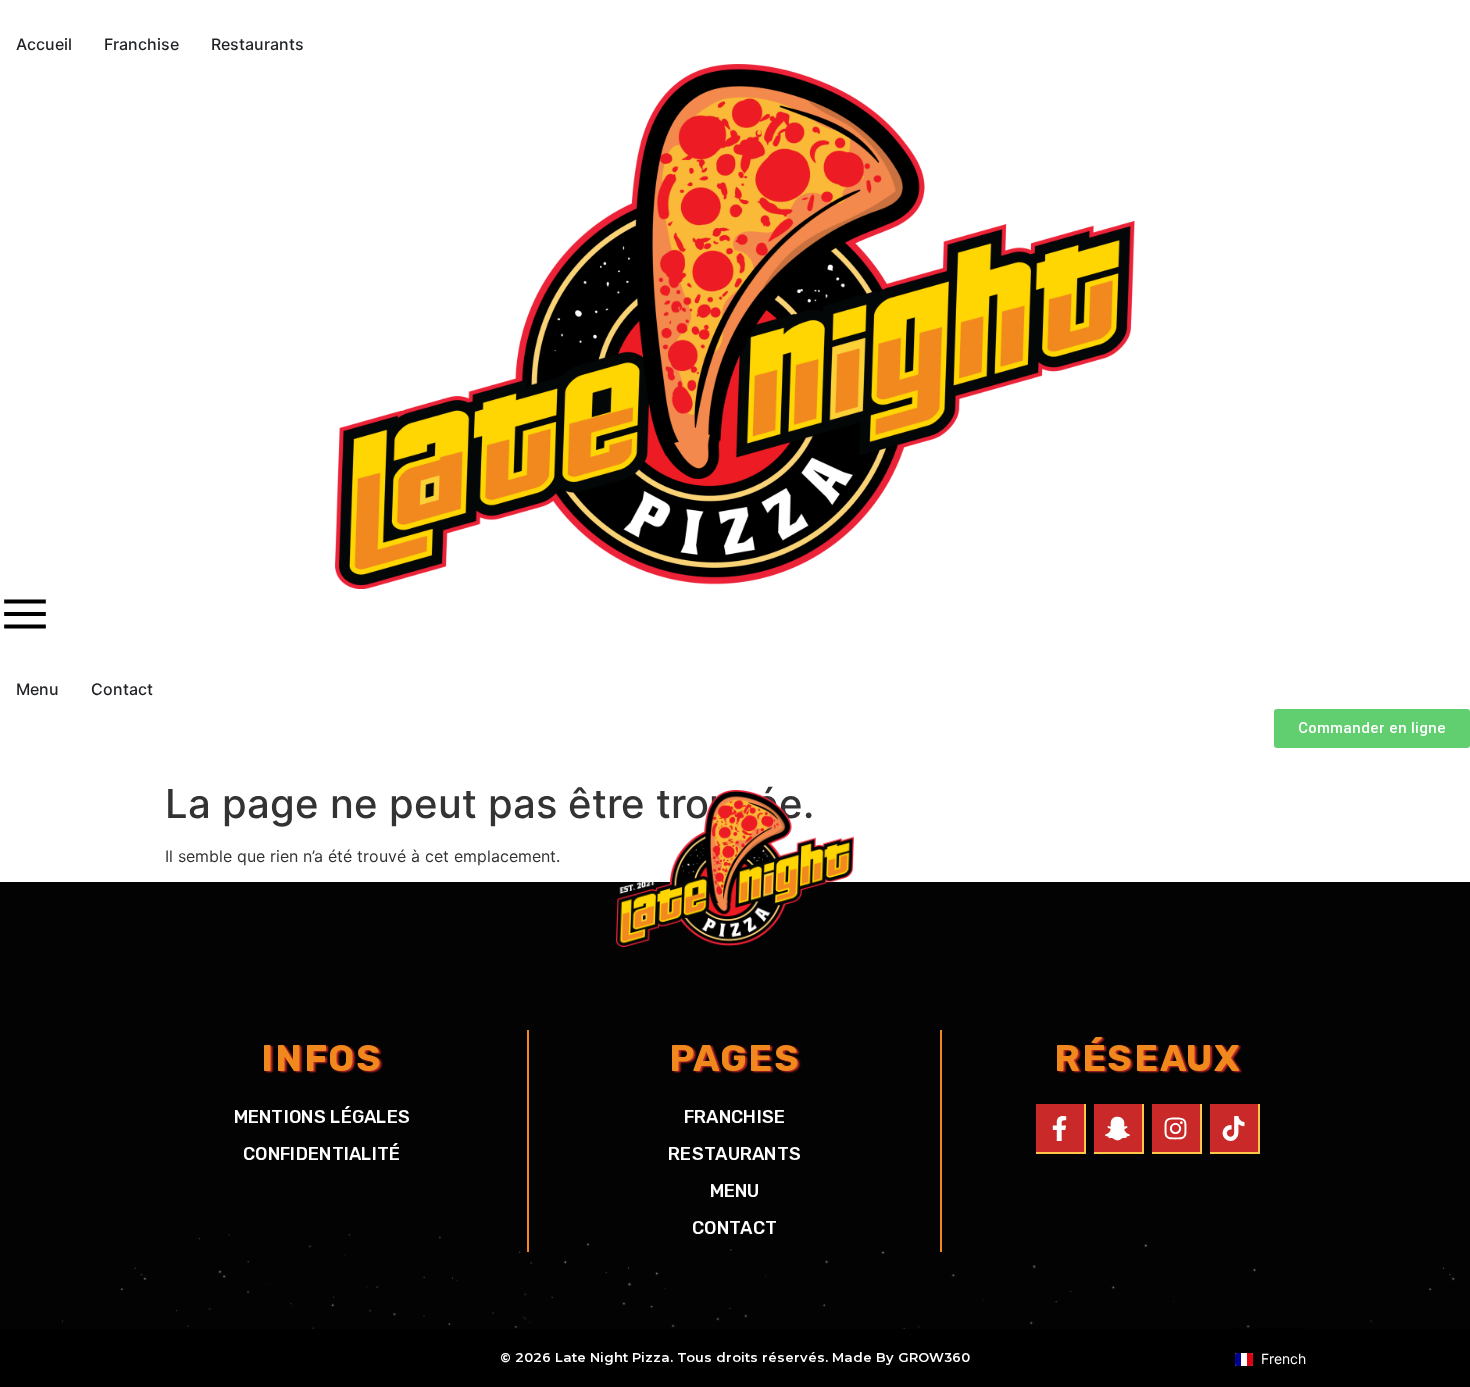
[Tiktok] (1235, 1129)
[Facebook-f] (1061, 1129)
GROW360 (934, 1357)
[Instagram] (1177, 1129)
